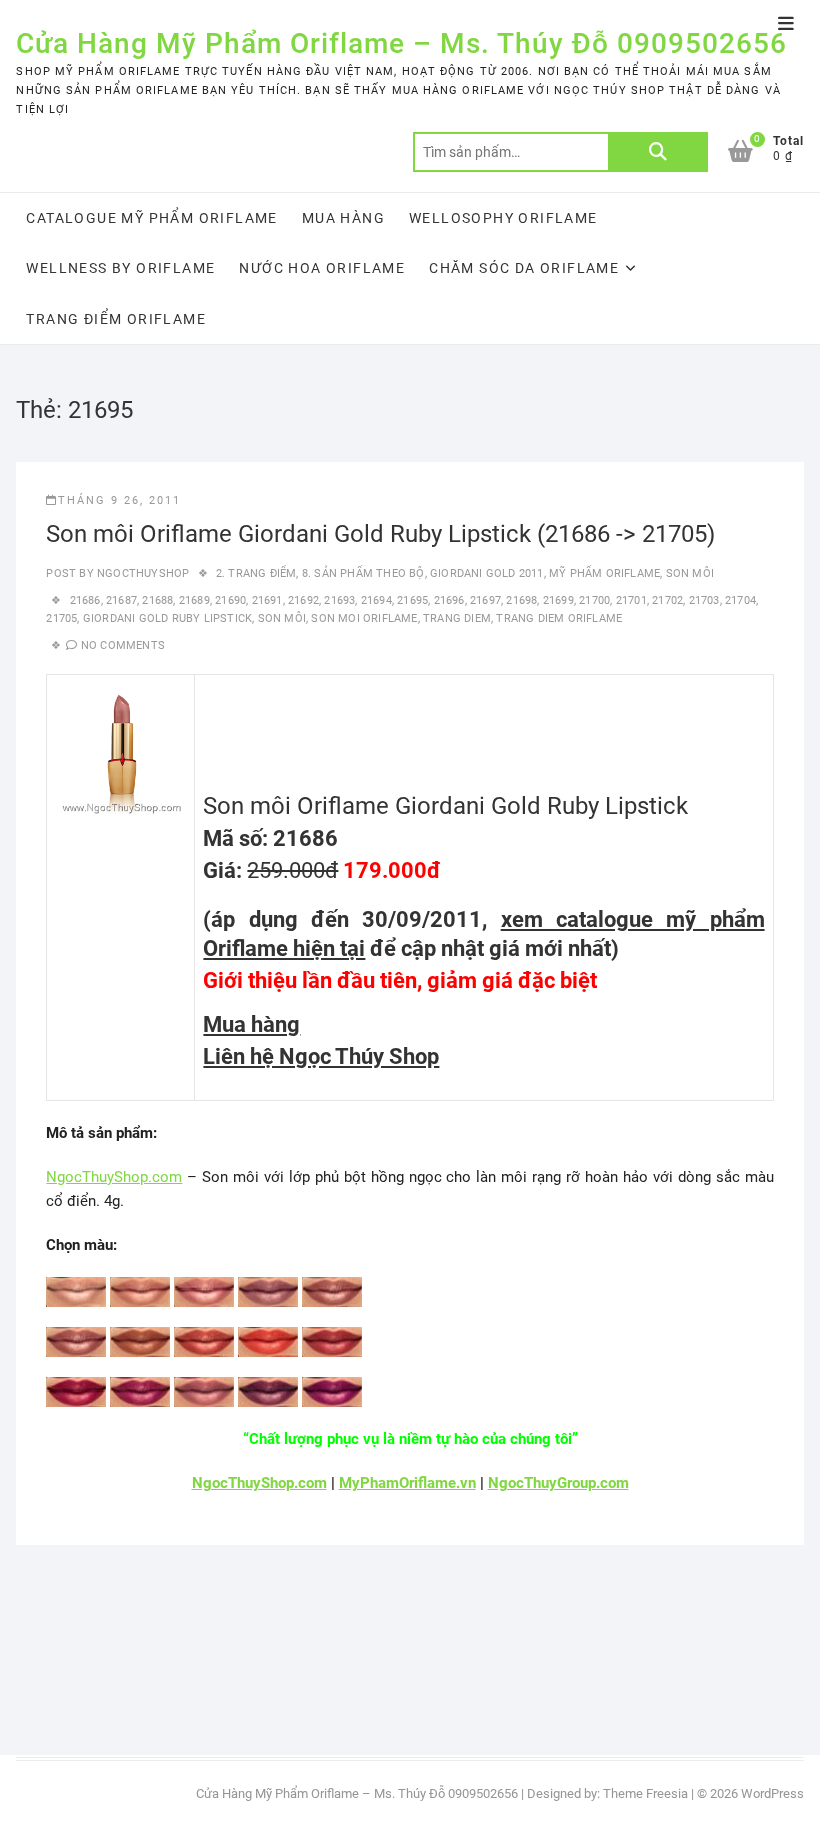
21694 (376, 600)
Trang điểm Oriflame (116, 319)
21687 (121, 600)
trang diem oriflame (559, 618)
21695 (412, 600)
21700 (594, 600)
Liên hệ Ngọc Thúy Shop (321, 1056)
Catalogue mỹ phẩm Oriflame (151, 218)
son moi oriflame (364, 618)
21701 (631, 600)
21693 (339, 600)
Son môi (690, 573)
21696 (449, 600)
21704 (740, 600)
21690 (230, 600)
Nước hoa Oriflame (322, 268)
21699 (558, 600)
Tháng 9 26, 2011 (119, 500)
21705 (61, 618)
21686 (85, 600)
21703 (704, 600)
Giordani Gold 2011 (487, 573)
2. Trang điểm (256, 573)
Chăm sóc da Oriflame (524, 268)
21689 (194, 600)
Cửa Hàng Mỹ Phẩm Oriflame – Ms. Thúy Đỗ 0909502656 (401, 43)
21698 (521, 600)
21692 (303, 600)
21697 (485, 600)
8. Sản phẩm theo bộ (363, 573)
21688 (157, 600)
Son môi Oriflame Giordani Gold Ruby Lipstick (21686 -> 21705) (380, 534)
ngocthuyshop (142, 573)
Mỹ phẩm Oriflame (604, 573)
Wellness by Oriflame (120, 268)
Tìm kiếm (658, 152)
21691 (267, 600)
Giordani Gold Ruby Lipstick (167, 618)
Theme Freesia (645, 1793)
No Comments (123, 645)
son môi (282, 618)
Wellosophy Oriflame (503, 218)
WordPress (772, 1793)
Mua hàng (343, 218)
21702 (667, 600)
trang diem (457, 618)
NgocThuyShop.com (114, 1177)
